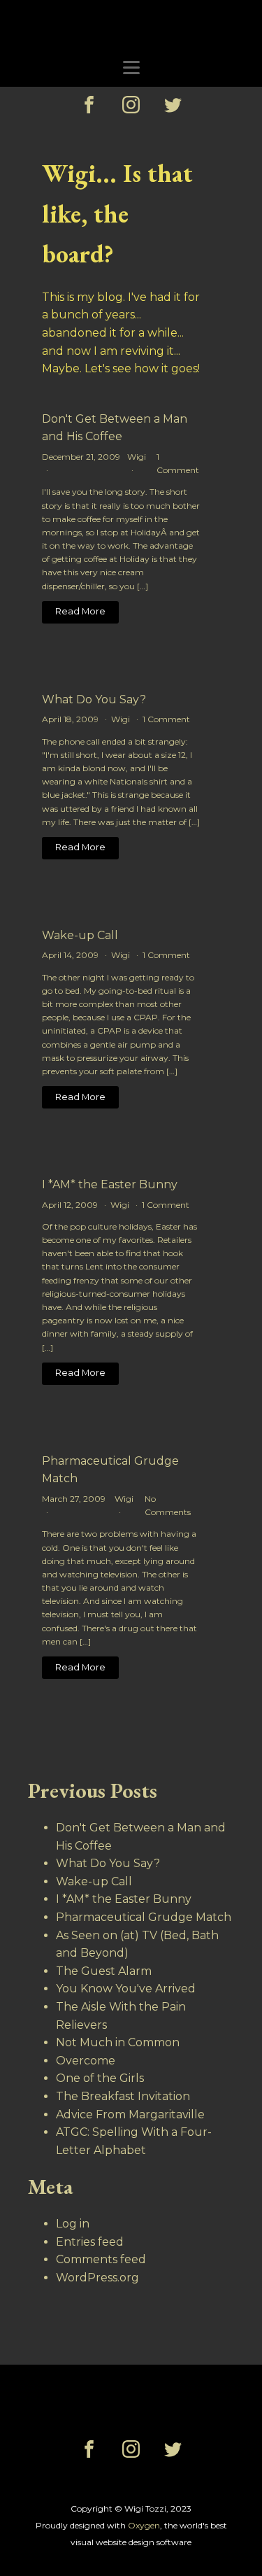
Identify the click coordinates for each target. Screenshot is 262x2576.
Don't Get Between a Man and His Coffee (115, 428)
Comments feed (101, 2259)
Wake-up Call (80, 935)
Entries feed (90, 2242)
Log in (73, 2224)
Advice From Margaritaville (130, 2114)
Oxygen (144, 2525)
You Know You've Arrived (126, 1989)
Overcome (86, 2061)
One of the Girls (100, 2078)
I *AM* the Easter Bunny (110, 1184)
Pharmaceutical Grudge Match (110, 1470)
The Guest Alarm (104, 1971)
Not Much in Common (118, 2042)
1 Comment (166, 719)
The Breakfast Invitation (123, 2096)
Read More (80, 611)
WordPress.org (97, 2278)
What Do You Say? (94, 699)
